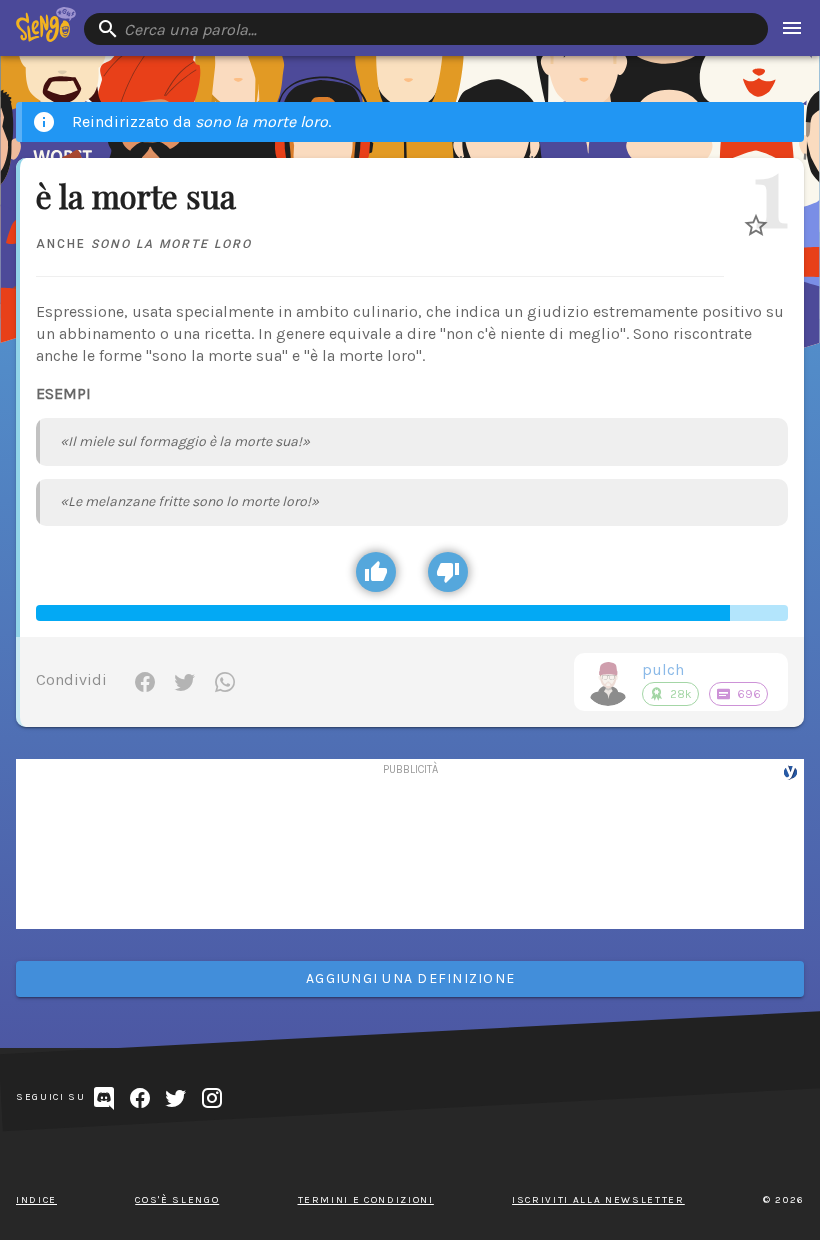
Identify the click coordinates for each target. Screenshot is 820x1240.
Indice (36, 1200)
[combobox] (426, 29)
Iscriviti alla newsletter (598, 1200)
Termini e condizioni (366, 1200)
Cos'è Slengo (177, 1200)
